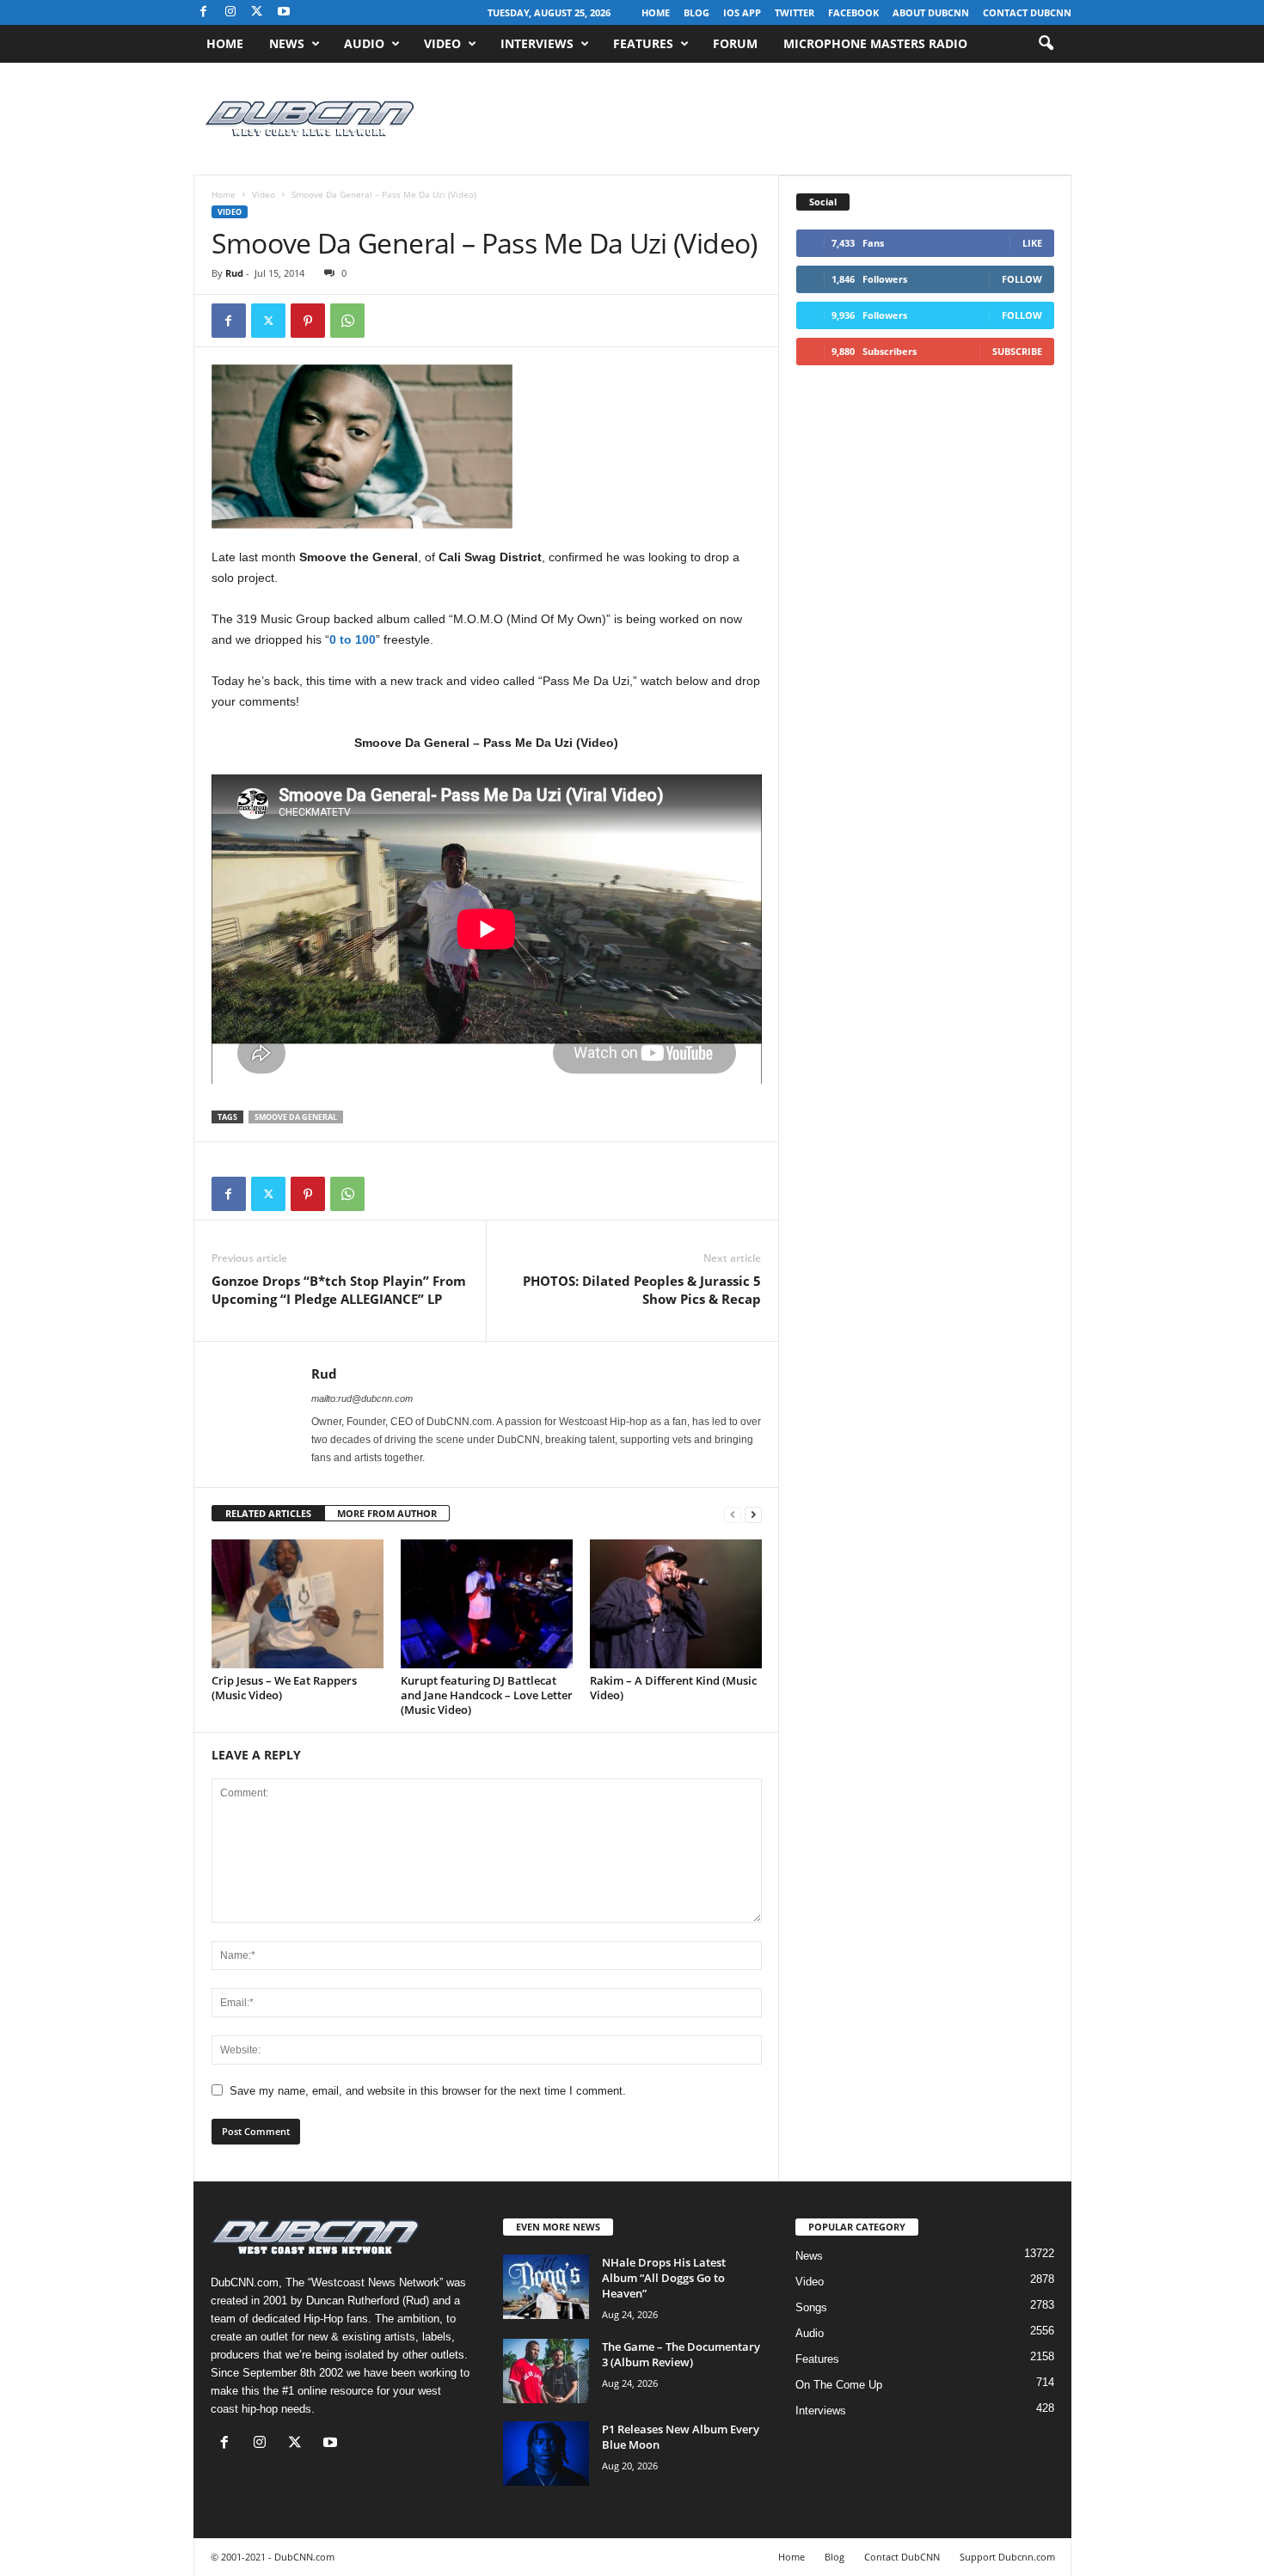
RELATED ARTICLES (268, 1513)
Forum (735, 43)
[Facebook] (204, 12)
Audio (364, 43)
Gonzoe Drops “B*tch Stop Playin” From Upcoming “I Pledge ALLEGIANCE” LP (339, 1290)
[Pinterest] (308, 321)
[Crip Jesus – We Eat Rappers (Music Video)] (298, 1604)
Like (1032, 243)
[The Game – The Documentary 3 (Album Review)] (546, 2371)
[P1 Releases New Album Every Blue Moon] (546, 2454)
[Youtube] (284, 12)
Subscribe (1017, 351)
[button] (1046, 44)
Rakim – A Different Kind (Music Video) (673, 1688)
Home (656, 12)
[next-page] (753, 1514)
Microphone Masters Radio (875, 43)
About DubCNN (931, 12)
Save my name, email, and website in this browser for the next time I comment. (428, 2091)
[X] (257, 12)
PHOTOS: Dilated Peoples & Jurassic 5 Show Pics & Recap (642, 1290)
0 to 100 (353, 639)
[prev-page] (733, 1514)
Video (442, 43)
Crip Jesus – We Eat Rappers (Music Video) (284, 1688)
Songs (811, 2307)
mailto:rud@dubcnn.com (362, 1398)
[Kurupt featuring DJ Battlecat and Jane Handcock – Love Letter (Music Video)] (487, 1604)
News (287, 43)
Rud (234, 273)
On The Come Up (839, 2385)
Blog (696, 12)
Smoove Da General (296, 1117)
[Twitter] (268, 321)
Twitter (795, 12)
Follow (1022, 279)
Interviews (537, 43)
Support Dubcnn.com (1007, 2557)
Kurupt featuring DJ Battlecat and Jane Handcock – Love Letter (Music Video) (487, 1695)
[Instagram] (230, 12)
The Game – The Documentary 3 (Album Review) (681, 2354)
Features (643, 43)
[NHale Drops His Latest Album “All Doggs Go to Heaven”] (546, 2287)
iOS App (742, 12)
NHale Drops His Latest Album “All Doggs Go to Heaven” (664, 2278)
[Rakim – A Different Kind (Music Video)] (676, 1604)
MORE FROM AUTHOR (387, 1513)
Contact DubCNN (1027, 12)
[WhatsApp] (347, 321)
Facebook (853, 12)
